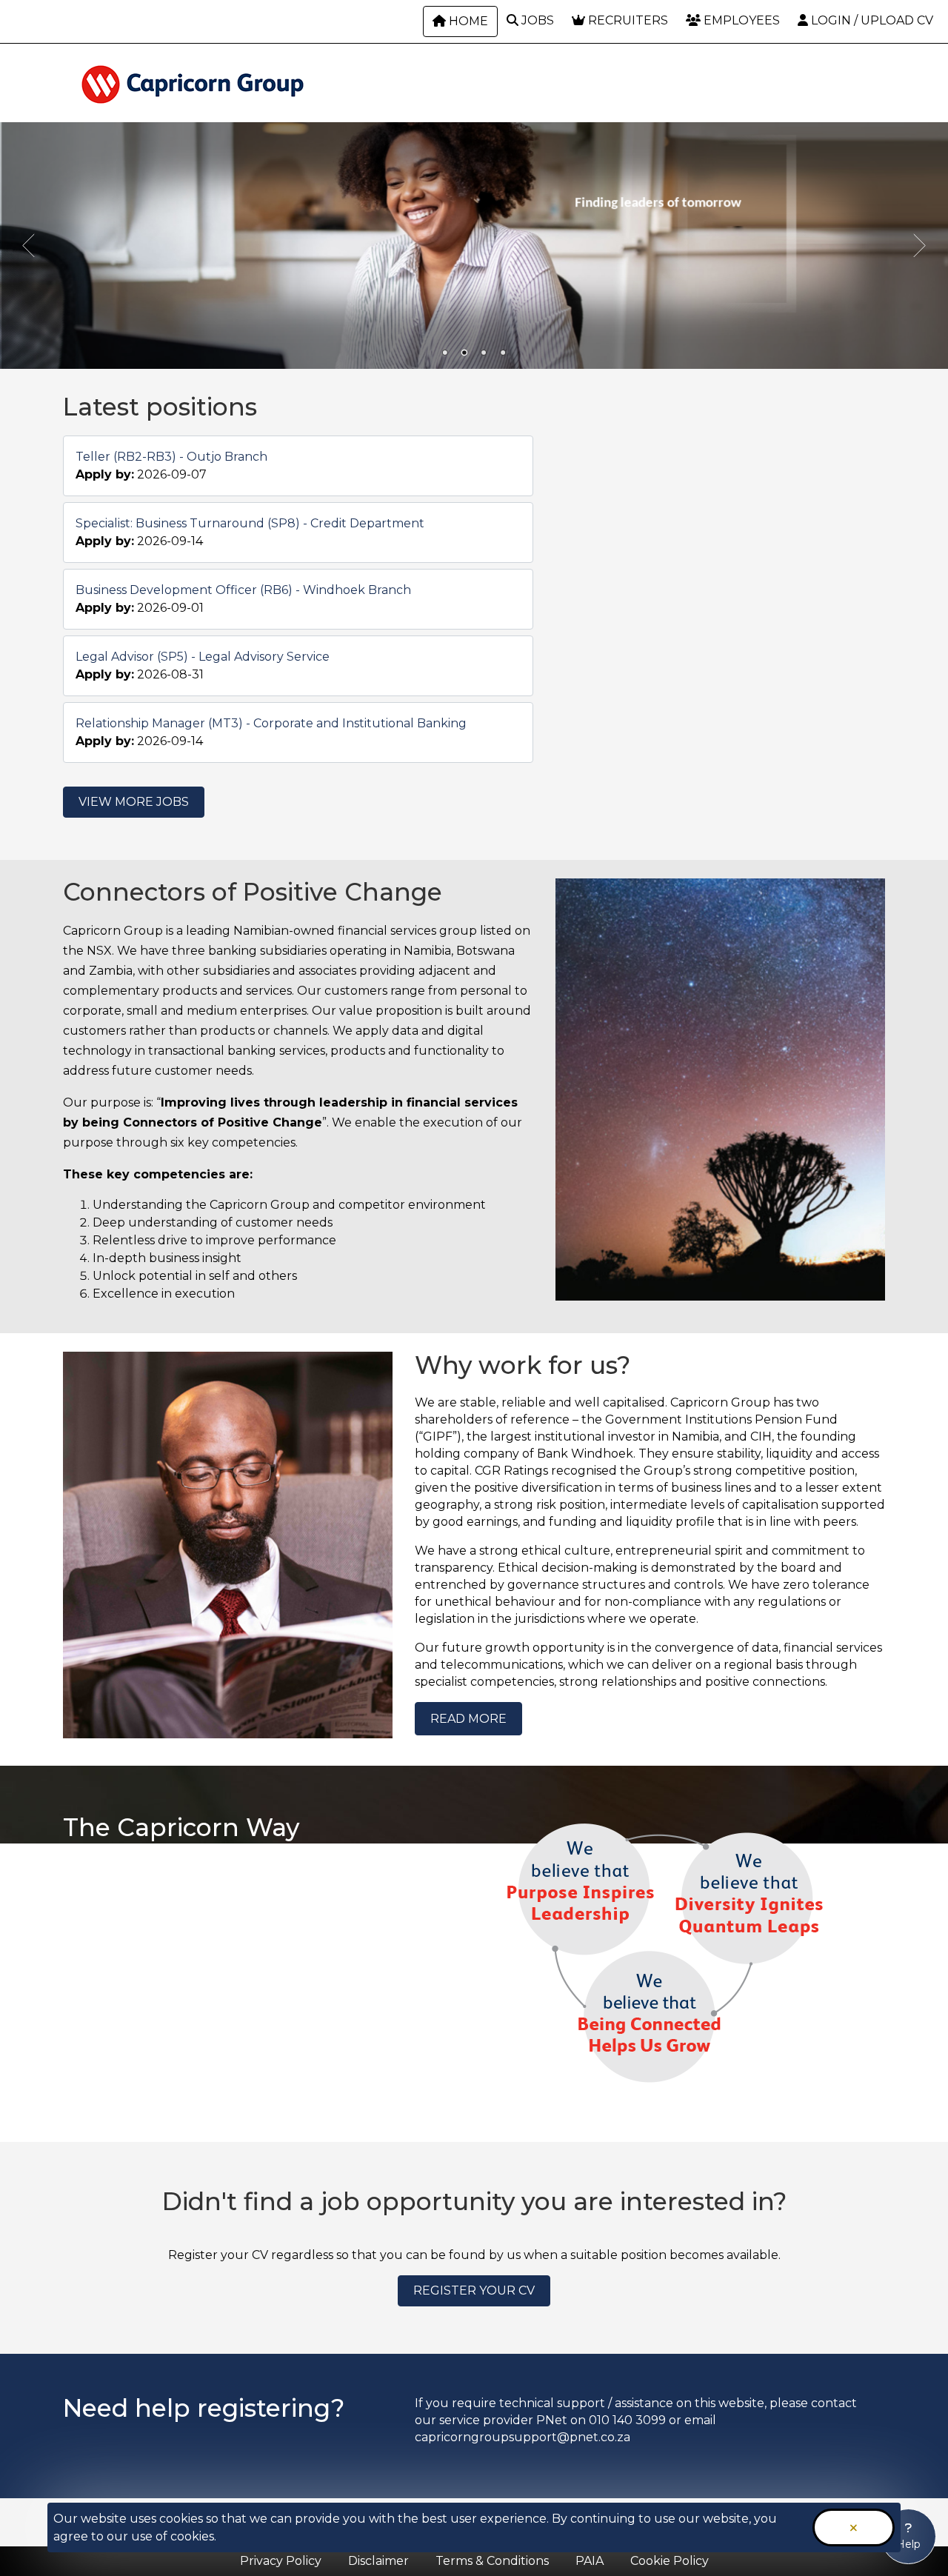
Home (467, 21)
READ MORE (468, 1719)
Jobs (536, 20)
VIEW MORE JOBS (134, 802)
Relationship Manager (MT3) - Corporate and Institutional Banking (271, 723)
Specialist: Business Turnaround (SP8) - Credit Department (250, 523)
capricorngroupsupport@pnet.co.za (523, 2437)
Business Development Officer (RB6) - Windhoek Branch (243, 590)
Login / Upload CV (871, 20)
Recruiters (627, 20)
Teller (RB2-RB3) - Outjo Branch (171, 457)
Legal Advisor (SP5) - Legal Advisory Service (203, 657)
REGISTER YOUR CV (474, 2290)
